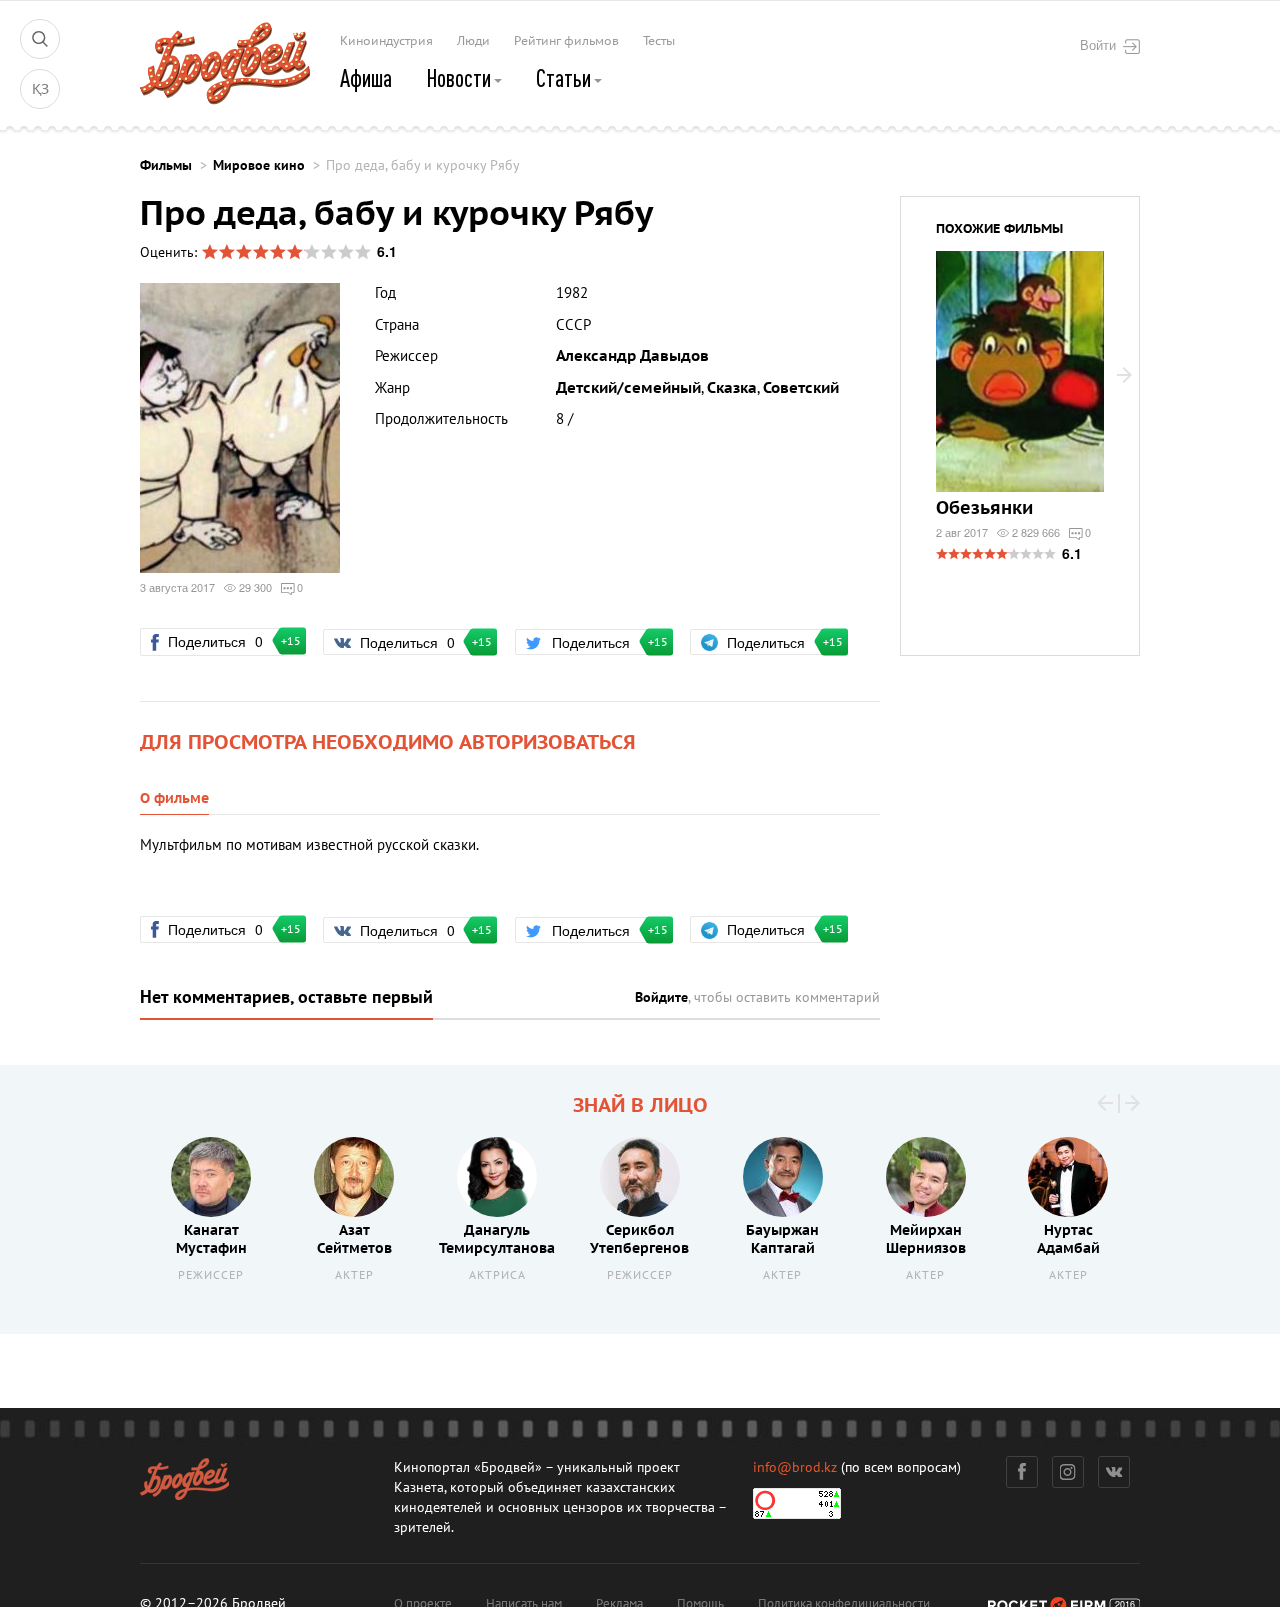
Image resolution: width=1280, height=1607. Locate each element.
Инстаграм (1068, 1472)
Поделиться (224, 641)
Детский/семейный (628, 388)
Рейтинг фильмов (566, 41)
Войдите (661, 997)
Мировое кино (259, 165)
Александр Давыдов (632, 356)
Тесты (659, 41)
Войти (1098, 45)
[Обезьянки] (1020, 384)
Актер (354, 1275)
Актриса (497, 1275)
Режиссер (211, 1275)
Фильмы (166, 165)
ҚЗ (40, 89)
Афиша (366, 78)
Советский (801, 388)
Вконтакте (1114, 1472)
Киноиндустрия (386, 41)
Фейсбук (1022, 1472)
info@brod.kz (795, 1467)
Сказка (732, 388)
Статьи (565, 78)
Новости (460, 78)
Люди (473, 41)
